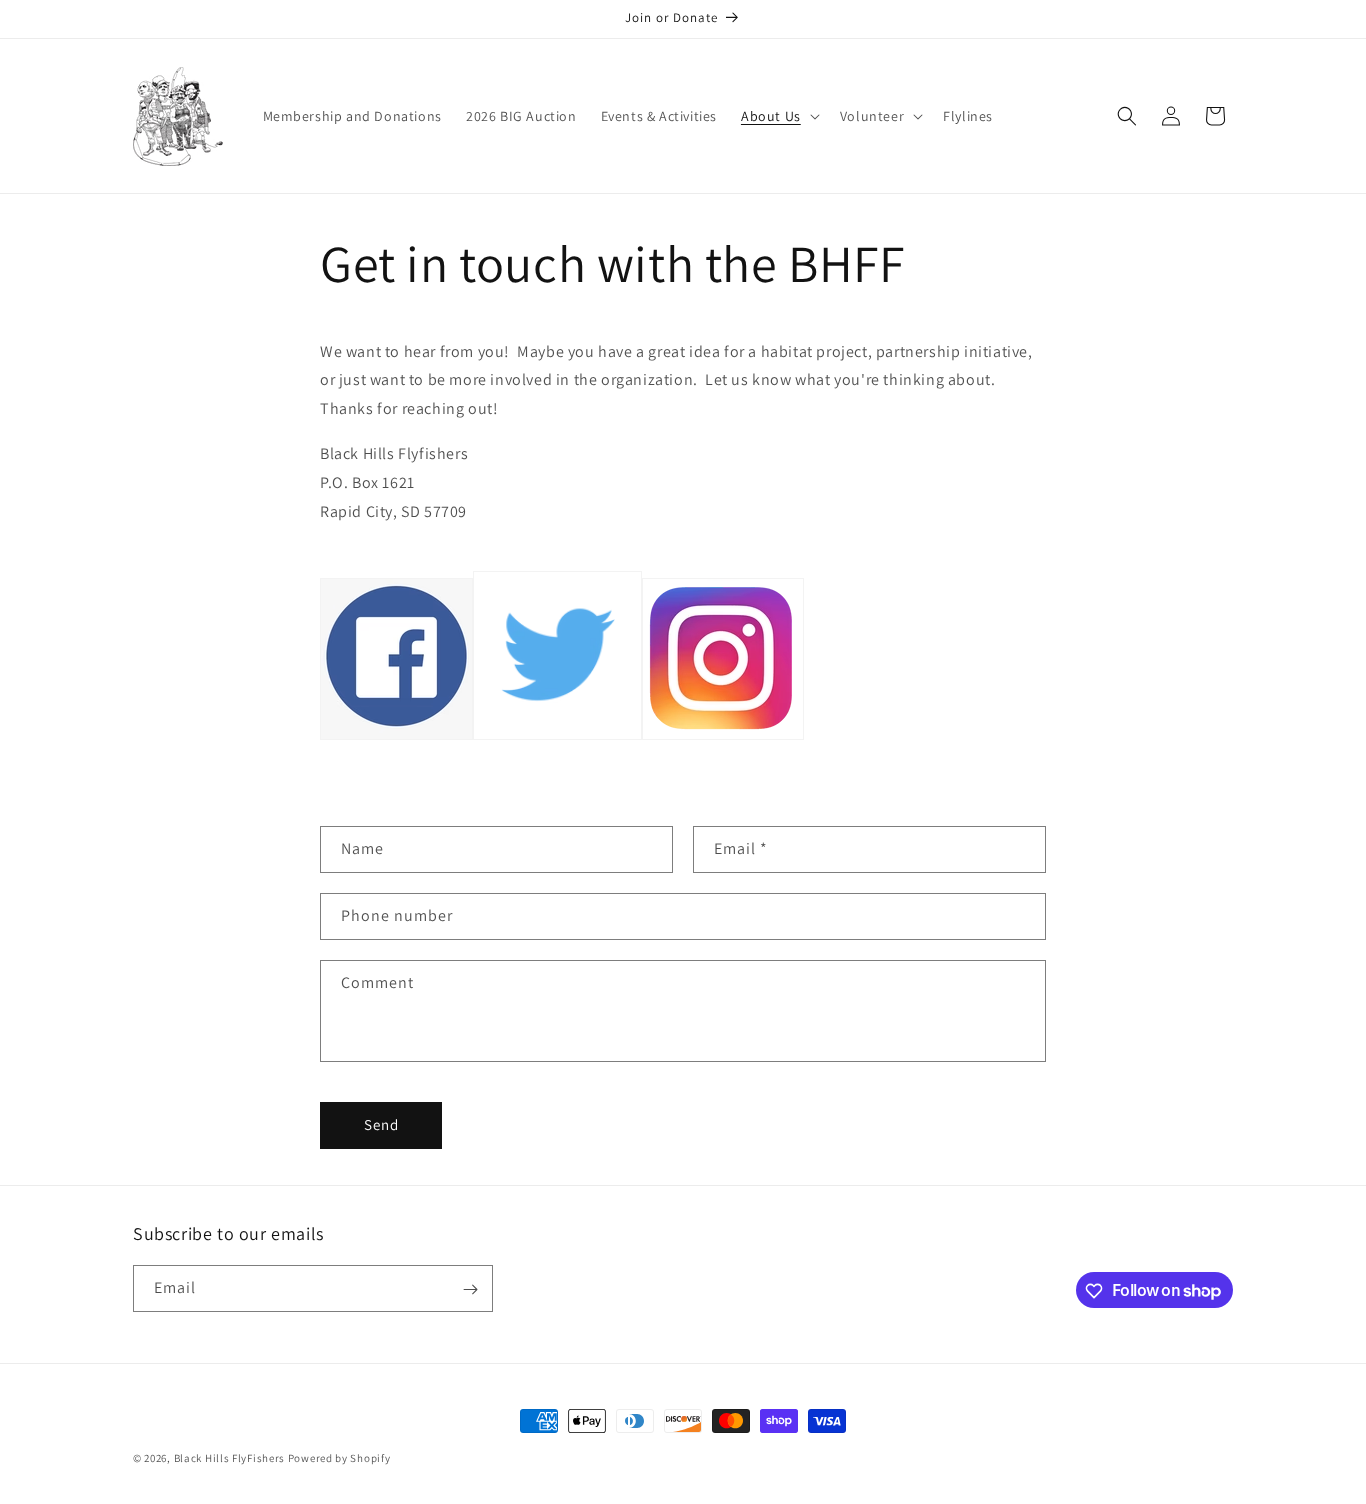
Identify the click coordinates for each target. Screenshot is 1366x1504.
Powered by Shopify (339, 1458)
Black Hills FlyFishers (229, 1458)
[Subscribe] (470, 1289)
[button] (778, 116)
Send (381, 1124)
